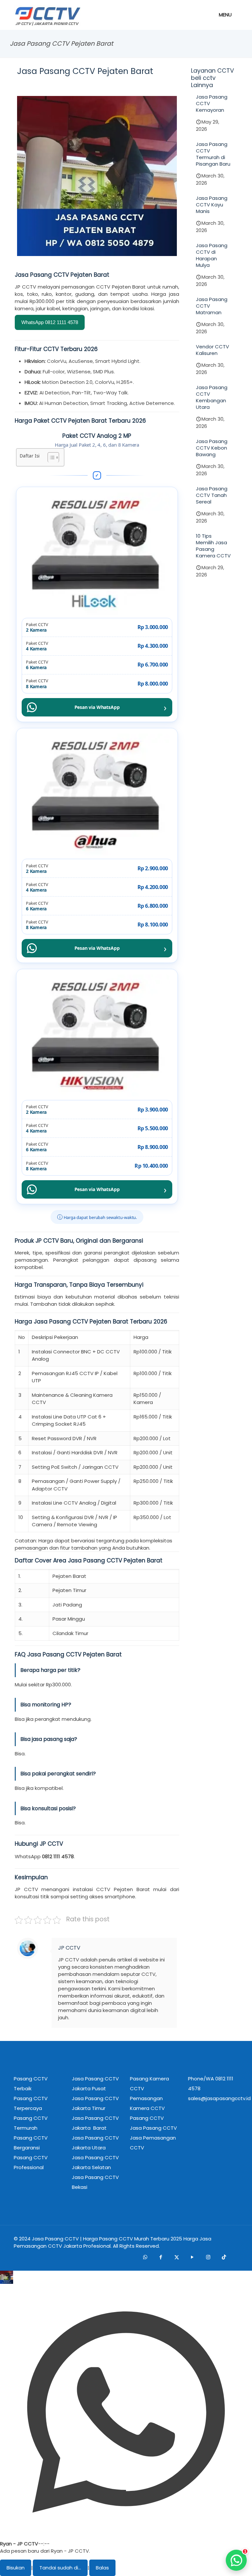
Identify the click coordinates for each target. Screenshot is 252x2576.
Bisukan (16, 2568)
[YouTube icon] (192, 2257)
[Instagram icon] (208, 2257)
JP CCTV (69, 1948)
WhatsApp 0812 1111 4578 (50, 322)
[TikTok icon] (224, 2257)
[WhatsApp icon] (145, 2257)
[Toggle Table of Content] (50, 457)
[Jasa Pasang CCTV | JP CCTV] (47, 16)
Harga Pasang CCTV (108, 2239)
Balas (102, 2568)
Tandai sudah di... (60, 2568)
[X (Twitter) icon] (177, 2257)
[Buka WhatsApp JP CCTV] (236, 2560)
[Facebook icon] (161, 2257)
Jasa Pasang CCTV (55, 2239)
